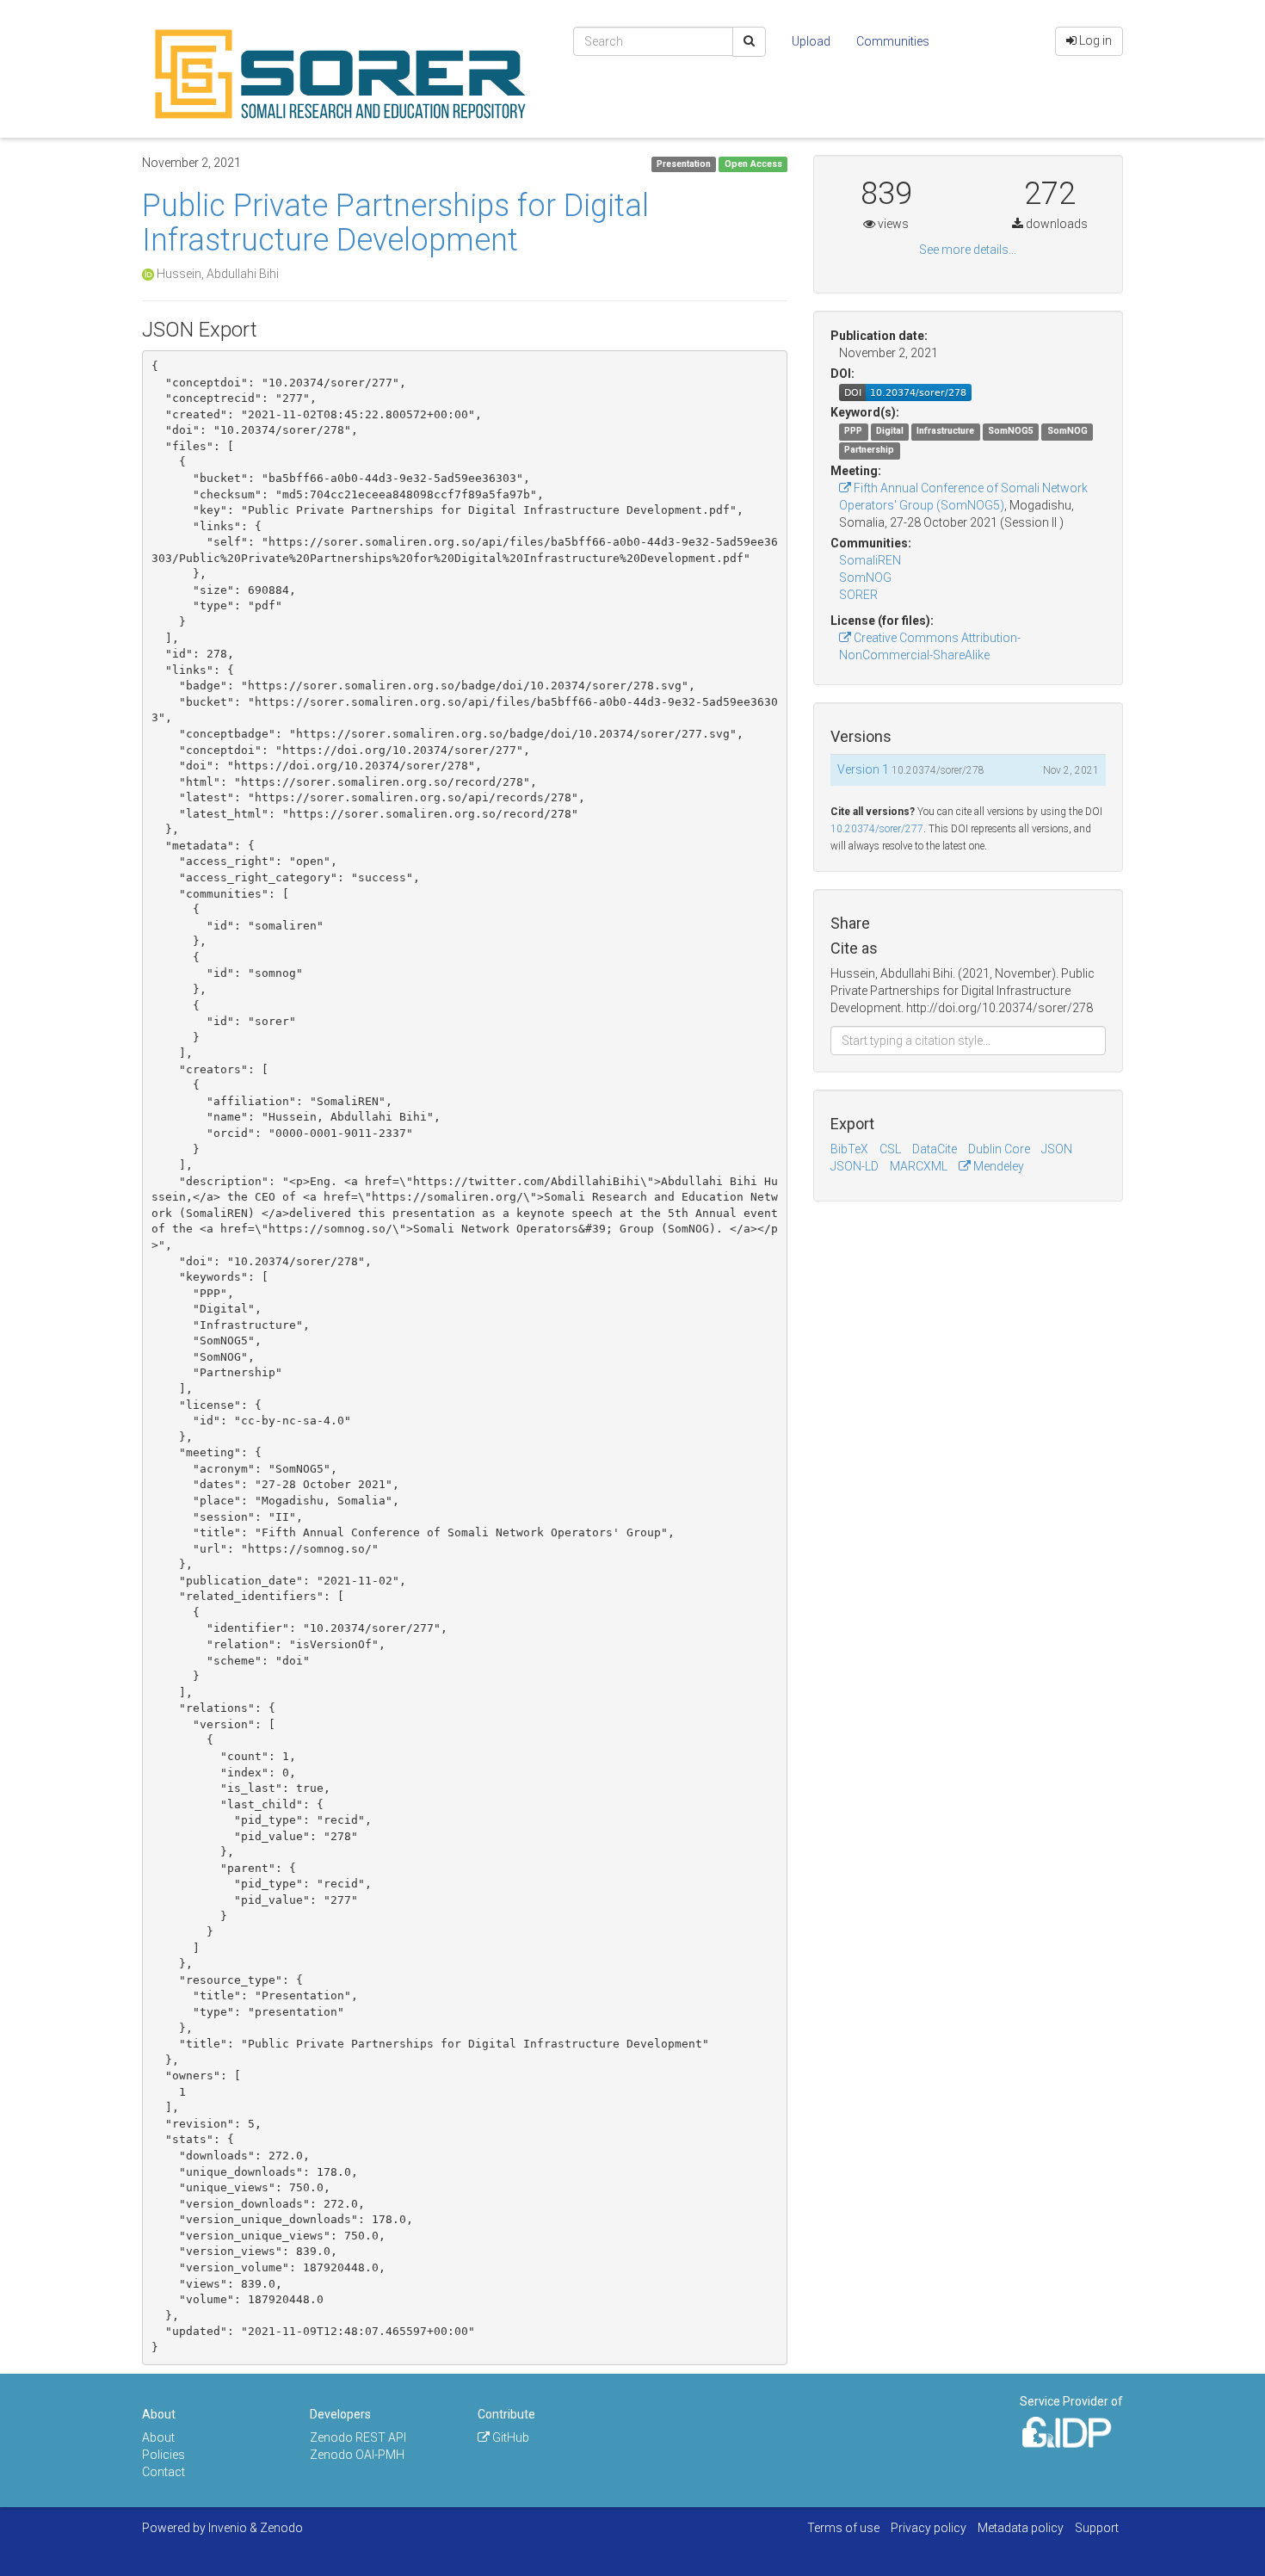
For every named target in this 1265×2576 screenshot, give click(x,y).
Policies (164, 2455)
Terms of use (843, 2528)
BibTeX (849, 1149)
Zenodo (281, 2528)
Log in (1094, 40)
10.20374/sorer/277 (877, 829)
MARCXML (919, 1166)
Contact (164, 2472)
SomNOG (865, 578)
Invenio (228, 2528)
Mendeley (997, 1166)
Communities (893, 41)
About (158, 2437)
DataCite (935, 1149)
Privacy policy (929, 2528)
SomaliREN (870, 560)
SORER (858, 595)
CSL (890, 1149)
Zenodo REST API (358, 2437)
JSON (1057, 1149)
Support (1097, 2528)
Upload (811, 41)
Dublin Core (999, 1149)
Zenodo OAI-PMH (357, 2455)
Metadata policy (1021, 2528)
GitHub (509, 2437)
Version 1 (864, 769)
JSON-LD (855, 1166)
